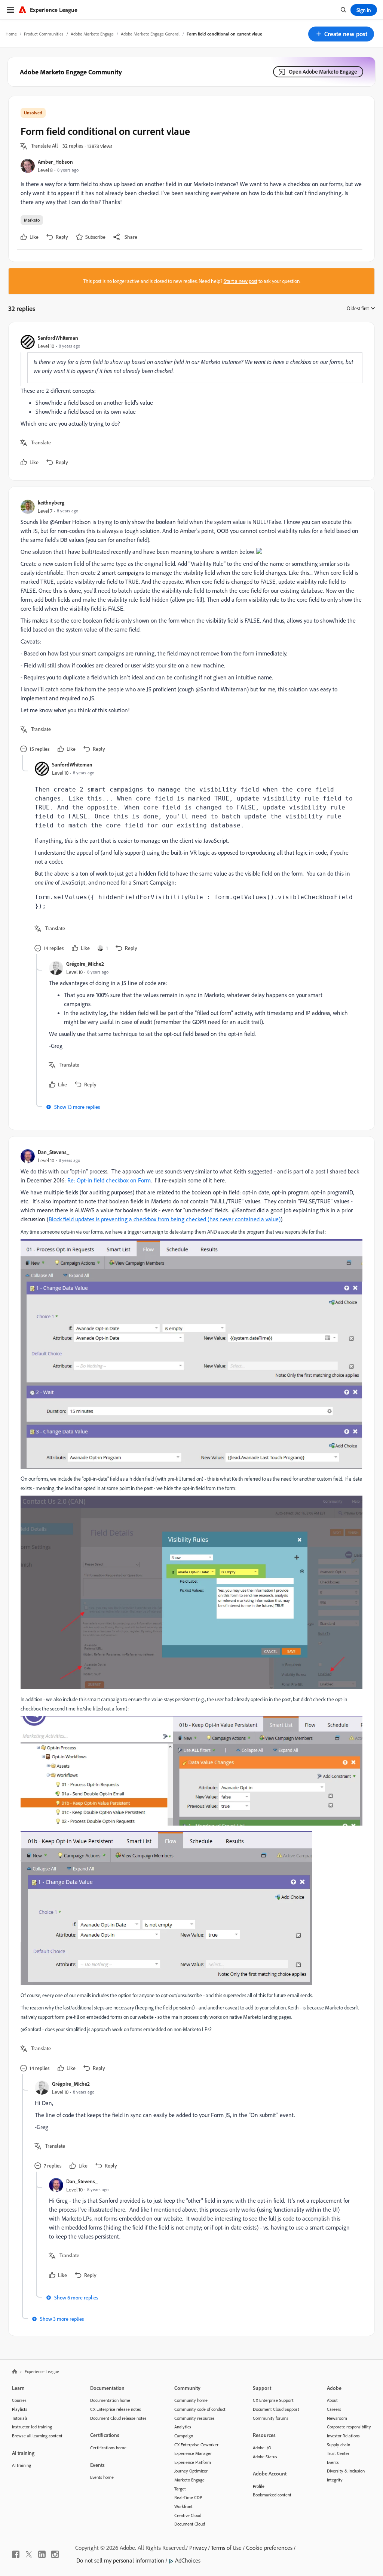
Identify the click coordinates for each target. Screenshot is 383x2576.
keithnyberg (51, 502)
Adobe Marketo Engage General (150, 34)
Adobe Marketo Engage (92, 34)
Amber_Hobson (55, 162)
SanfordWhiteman (58, 338)
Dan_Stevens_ (53, 1152)
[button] (341, 34)
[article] (190, 401)
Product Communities (44, 34)
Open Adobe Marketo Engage (323, 72)
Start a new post (240, 281)
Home (11, 34)
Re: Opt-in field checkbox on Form (109, 1180)
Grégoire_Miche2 (85, 964)
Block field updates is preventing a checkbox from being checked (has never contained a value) (165, 1219)
